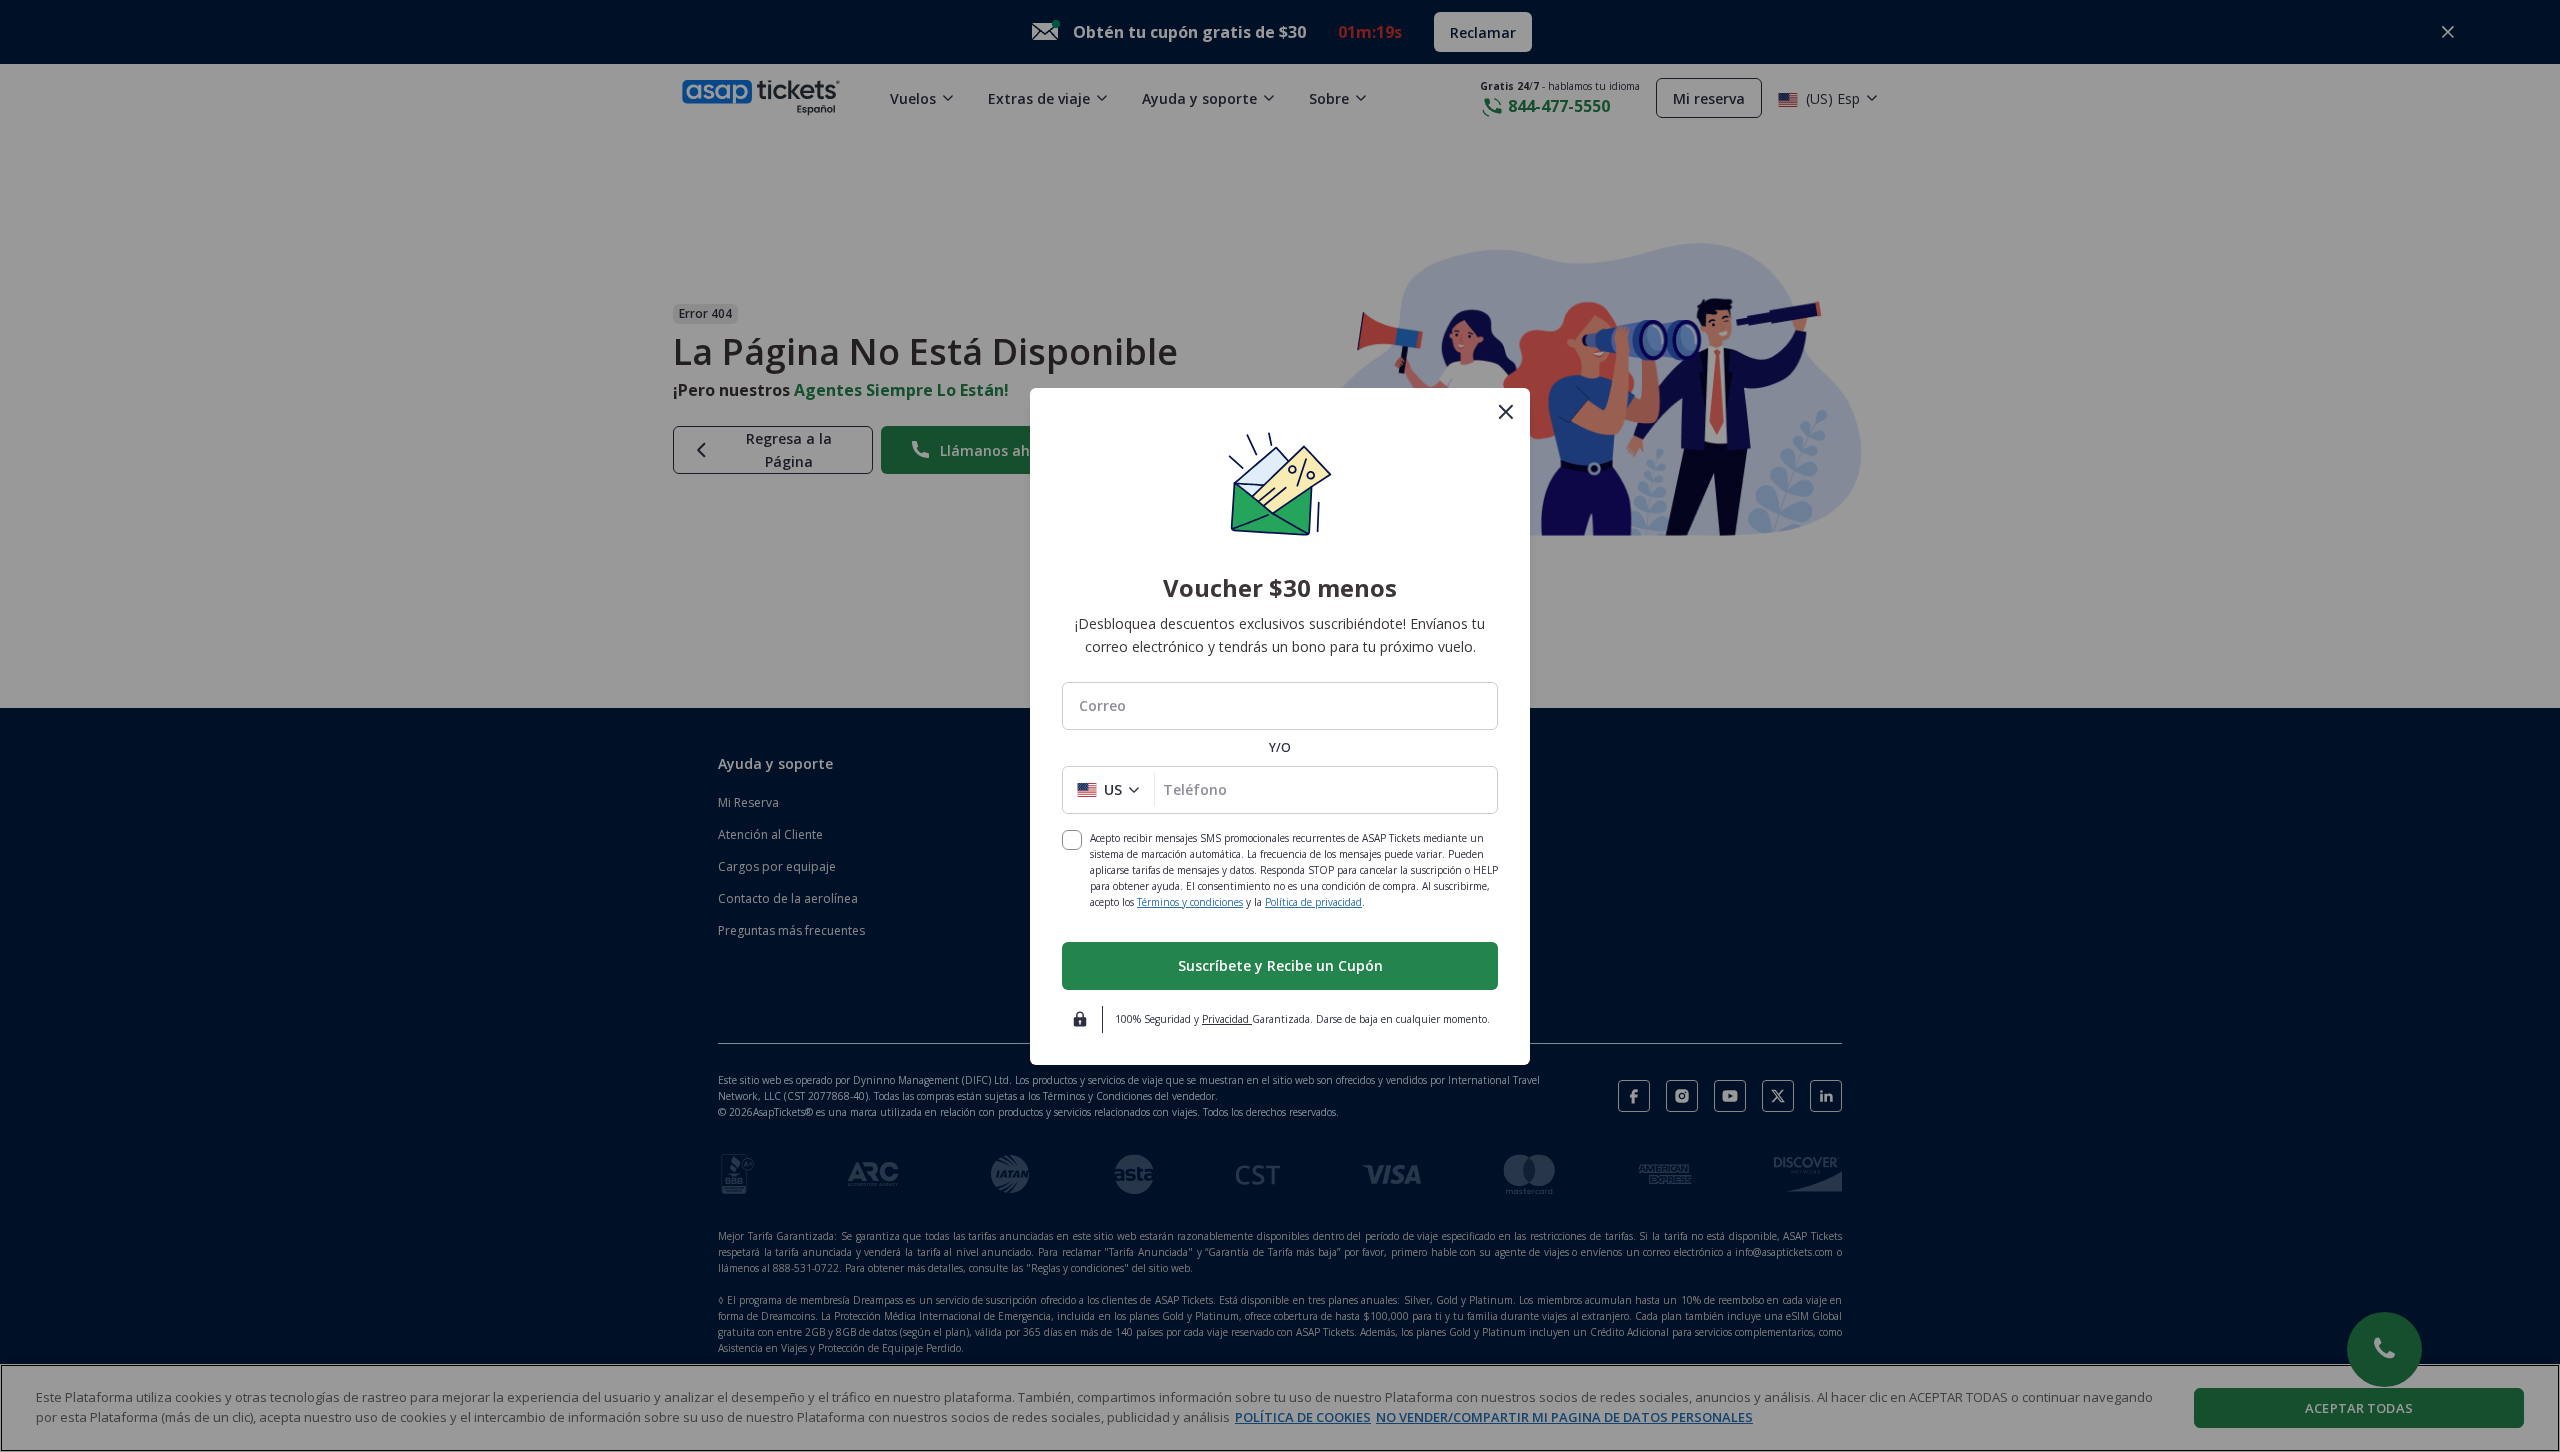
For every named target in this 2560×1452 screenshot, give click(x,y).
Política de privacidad (1313, 902)
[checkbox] (1072, 840)
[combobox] (1280, 705)
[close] (1506, 412)
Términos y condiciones (1190, 902)
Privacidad (1227, 1019)
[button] (1108, 790)
